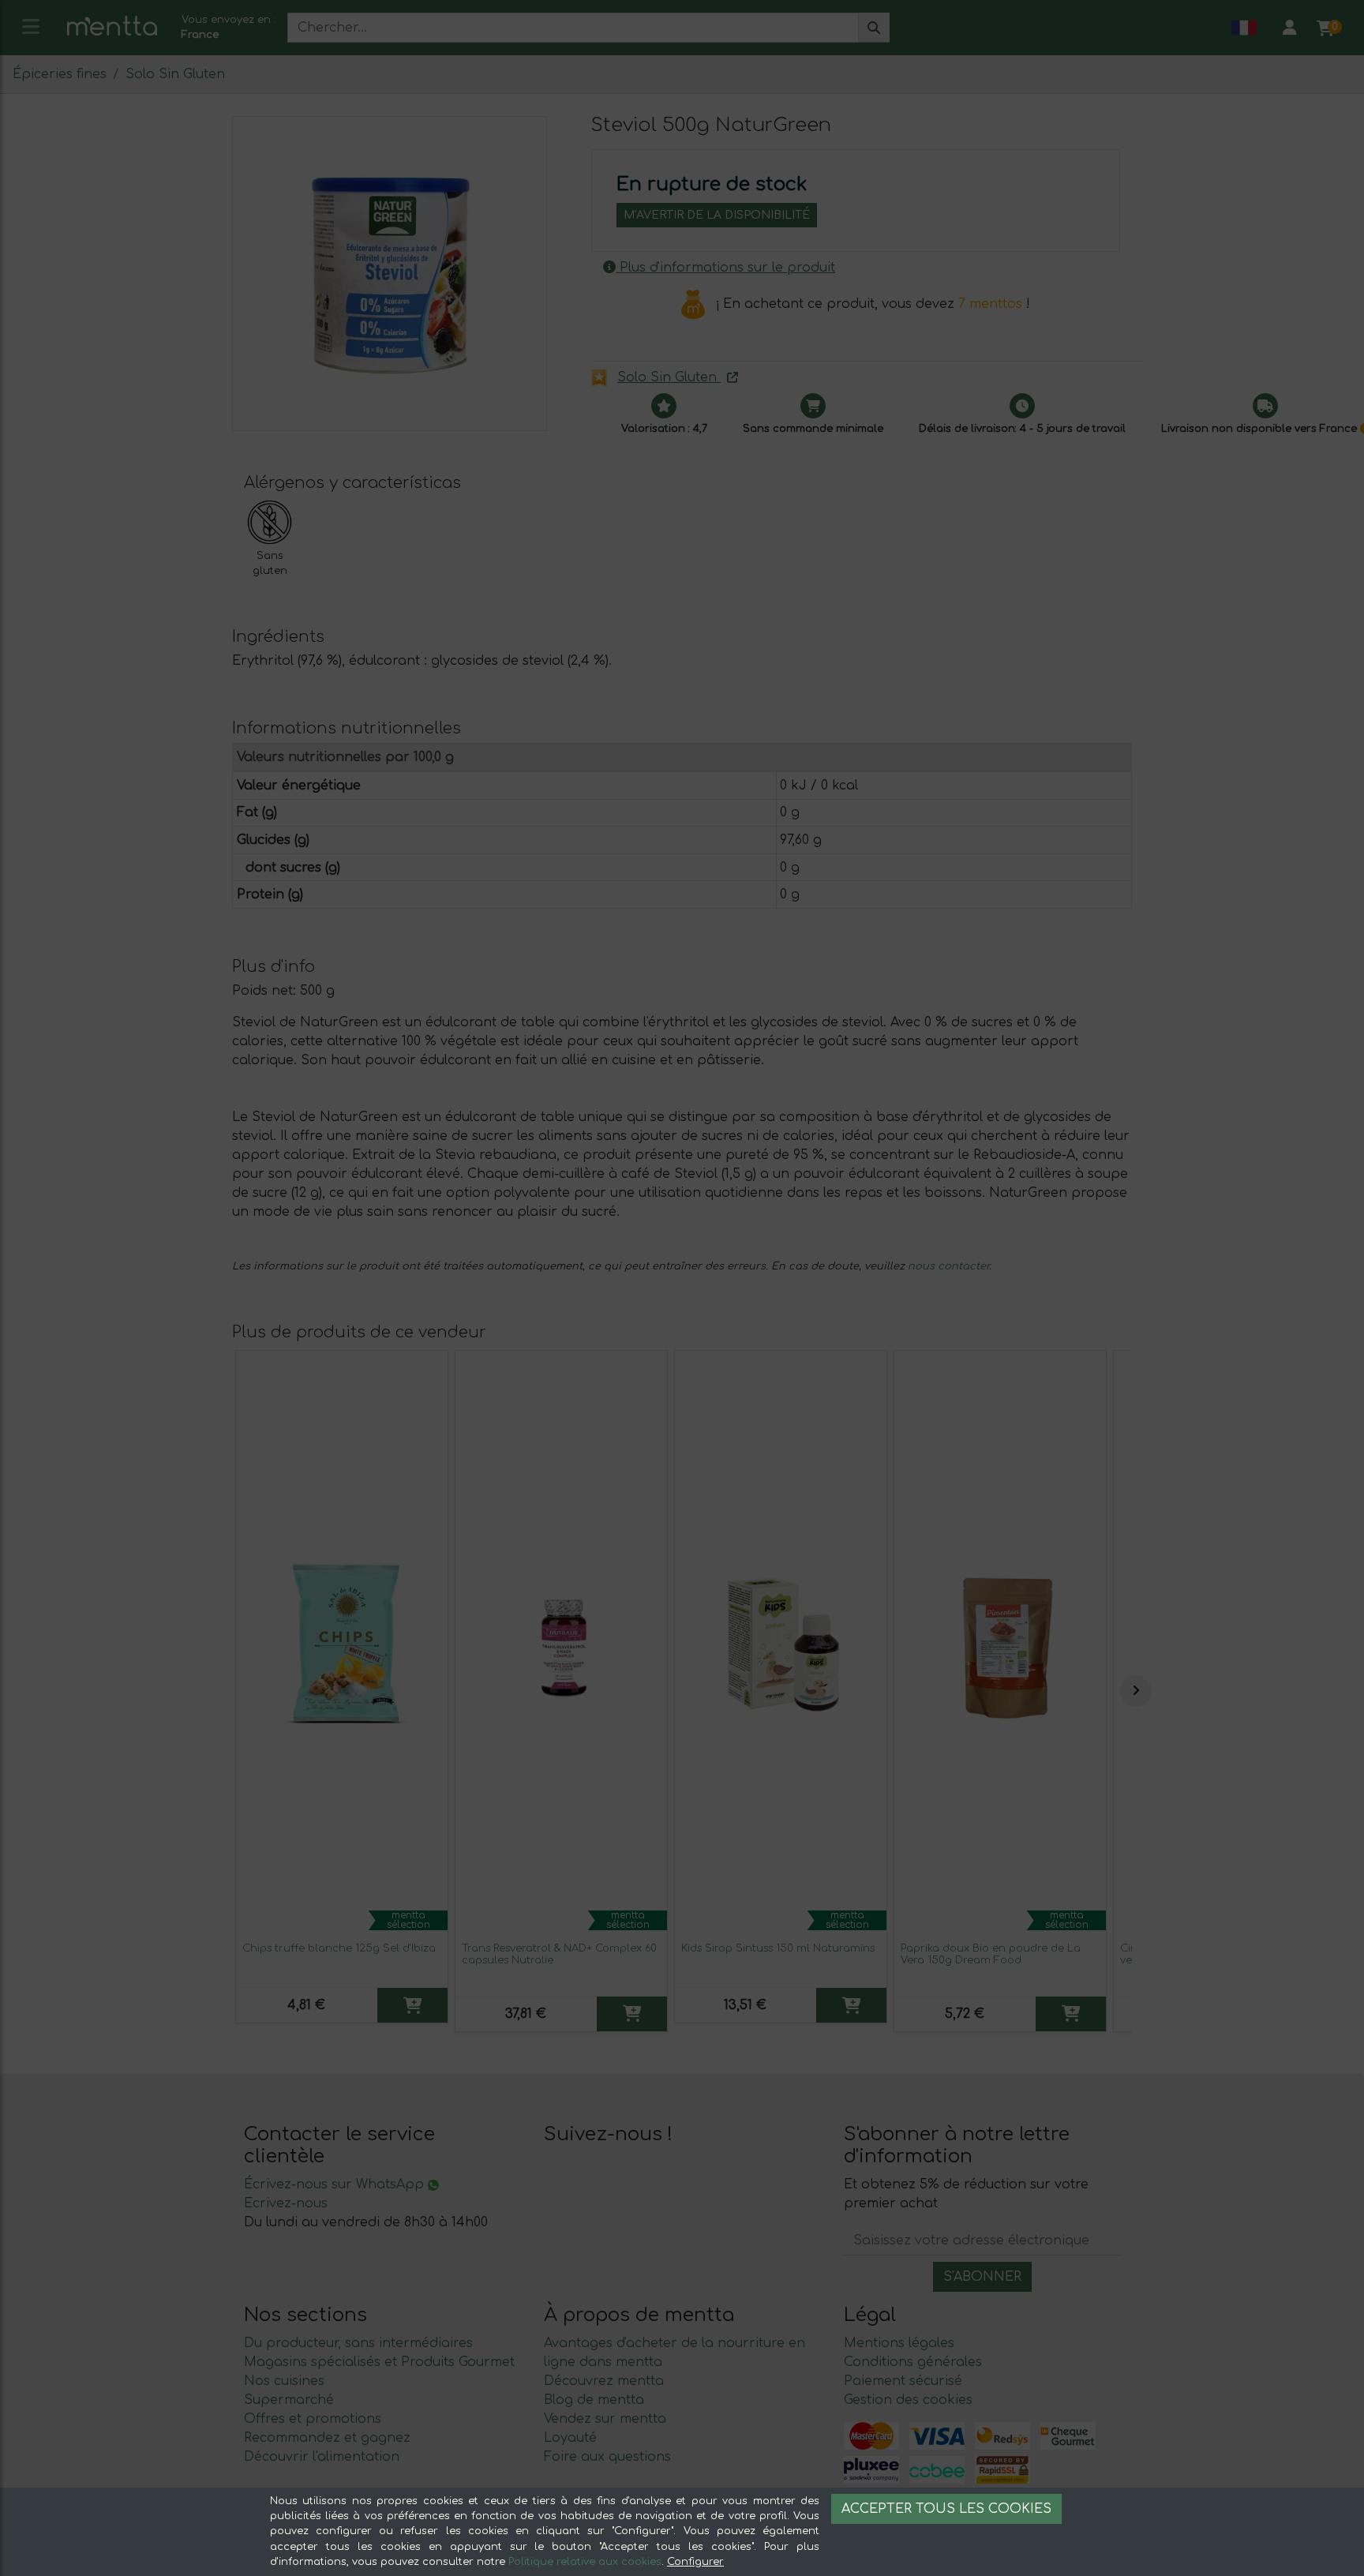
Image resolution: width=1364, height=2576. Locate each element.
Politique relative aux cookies (585, 2562)
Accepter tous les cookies (946, 2509)
